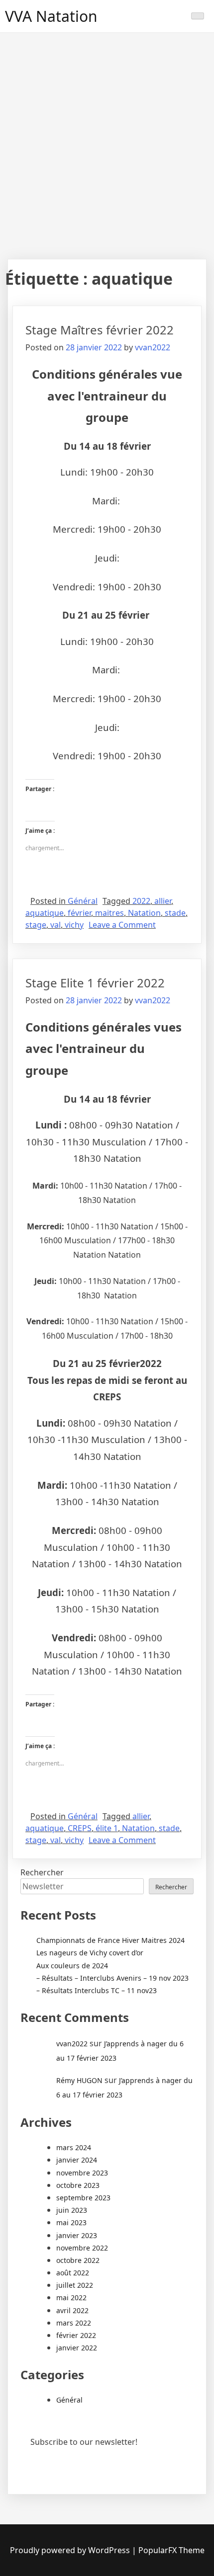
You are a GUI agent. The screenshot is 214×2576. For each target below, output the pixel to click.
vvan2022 (153, 347)
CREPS (80, 1828)
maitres (109, 913)
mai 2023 (71, 2222)
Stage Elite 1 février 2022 (95, 983)
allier (163, 901)
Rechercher (42, 1872)
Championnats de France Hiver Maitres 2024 (110, 1940)
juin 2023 (72, 2210)
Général (83, 901)
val (55, 925)
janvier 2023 (77, 2235)
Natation (144, 913)
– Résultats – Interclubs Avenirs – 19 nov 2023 (112, 1978)
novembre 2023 (82, 2173)
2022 (141, 901)
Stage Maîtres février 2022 (100, 330)
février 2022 (76, 2335)
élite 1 (107, 1828)
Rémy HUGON (79, 2080)
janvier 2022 (77, 2348)
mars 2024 (74, 2147)
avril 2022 (72, 2310)
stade (175, 913)
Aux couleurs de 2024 (72, 1966)
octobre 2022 (78, 2260)
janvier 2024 (77, 2160)
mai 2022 (71, 2297)
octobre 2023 (78, 2185)
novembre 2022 (82, 2248)
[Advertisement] (107, 145)
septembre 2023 (83, 2198)
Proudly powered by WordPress (70, 2550)
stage (36, 925)
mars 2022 (74, 2323)
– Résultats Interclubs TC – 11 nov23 (97, 1990)
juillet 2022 (75, 2285)
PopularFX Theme (171, 2550)
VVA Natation (51, 16)
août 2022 (73, 2273)
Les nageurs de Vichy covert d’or (90, 1953)
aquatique (45, 913)
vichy (74, 925)
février (79, 913)
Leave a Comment (122, 925)
